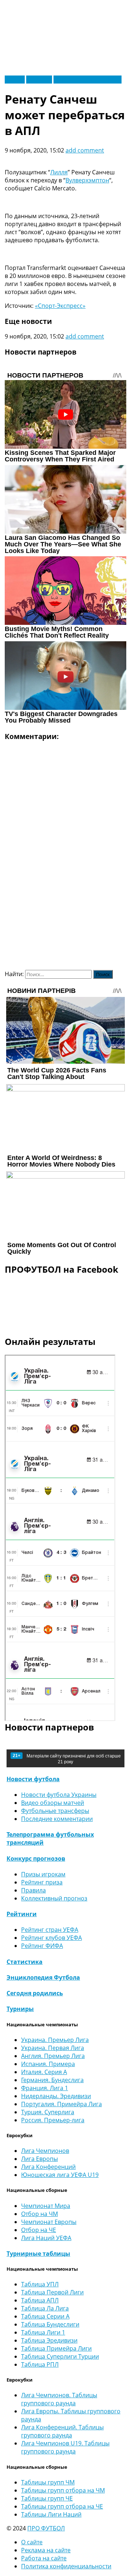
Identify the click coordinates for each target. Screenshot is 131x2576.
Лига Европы (39, 2159)
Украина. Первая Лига (53, 2048)
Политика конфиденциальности (66, 2566)
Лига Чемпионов (45, 2151)
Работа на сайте (44, 2558)
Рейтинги (22, 1914)
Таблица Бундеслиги (50, 2324)
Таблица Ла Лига (45, 2308)
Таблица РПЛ (40, 2364)
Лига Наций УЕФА (46, 2238)
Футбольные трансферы (88, 80)
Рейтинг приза (42, 1882)
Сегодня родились (35, 1993)
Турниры (20, 2009)
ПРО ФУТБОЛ (46, 2528)
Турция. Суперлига (48, 2112)
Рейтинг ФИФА (42, 1946)
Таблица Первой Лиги (52, 2292)
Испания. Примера (48, 2064)
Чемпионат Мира (46, 2206)
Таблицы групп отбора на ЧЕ (62, 2506)
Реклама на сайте (46, 2550)
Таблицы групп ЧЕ (47, 2498)
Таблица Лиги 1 (43, 2332)
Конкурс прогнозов (36, 1858)
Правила (33, 1890)
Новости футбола (33, 1779)
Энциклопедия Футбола (43, 1977)
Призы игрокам (43, 1874)
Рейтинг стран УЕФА (50, 1930)
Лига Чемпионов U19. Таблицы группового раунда (65, 2447)
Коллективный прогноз (54, 1898)
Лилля (59, 172)
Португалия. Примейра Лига (61, 2104)
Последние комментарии (57, 1819)
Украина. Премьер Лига (55, 2040)
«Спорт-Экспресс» (60, 306)
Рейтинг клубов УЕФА (51, 1938)
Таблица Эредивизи (49, 2340)
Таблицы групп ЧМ (48, 2482)
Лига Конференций (48, 2167)
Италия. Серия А (44, 2072)
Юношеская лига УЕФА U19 (60, 2175)
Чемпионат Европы (49, 2222)
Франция (39, 80)
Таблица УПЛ (40, 2284)
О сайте (32, 2542)
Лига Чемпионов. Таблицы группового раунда (59, 2399)
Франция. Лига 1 (45, 2088)
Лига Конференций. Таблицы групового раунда (62, 2431)
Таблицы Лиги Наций (51, 2514)
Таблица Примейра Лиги (56, 2348)
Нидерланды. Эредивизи (56, 2096)
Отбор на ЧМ (39, 2214)
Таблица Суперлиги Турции (60, 2356)
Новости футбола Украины (59, 1795)
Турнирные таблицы (38, 2254)
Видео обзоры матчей (53, 1803)
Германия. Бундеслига (52, 2080)
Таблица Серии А (45, 2316)
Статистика (25, 1962)
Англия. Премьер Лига (53, 2056)
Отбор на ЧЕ (39, 2230)
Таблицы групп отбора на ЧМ (63, 2490)
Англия (15, 80)
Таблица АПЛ (40, 2300)
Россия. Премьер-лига (53, 2120)
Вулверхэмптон (87, 180)
